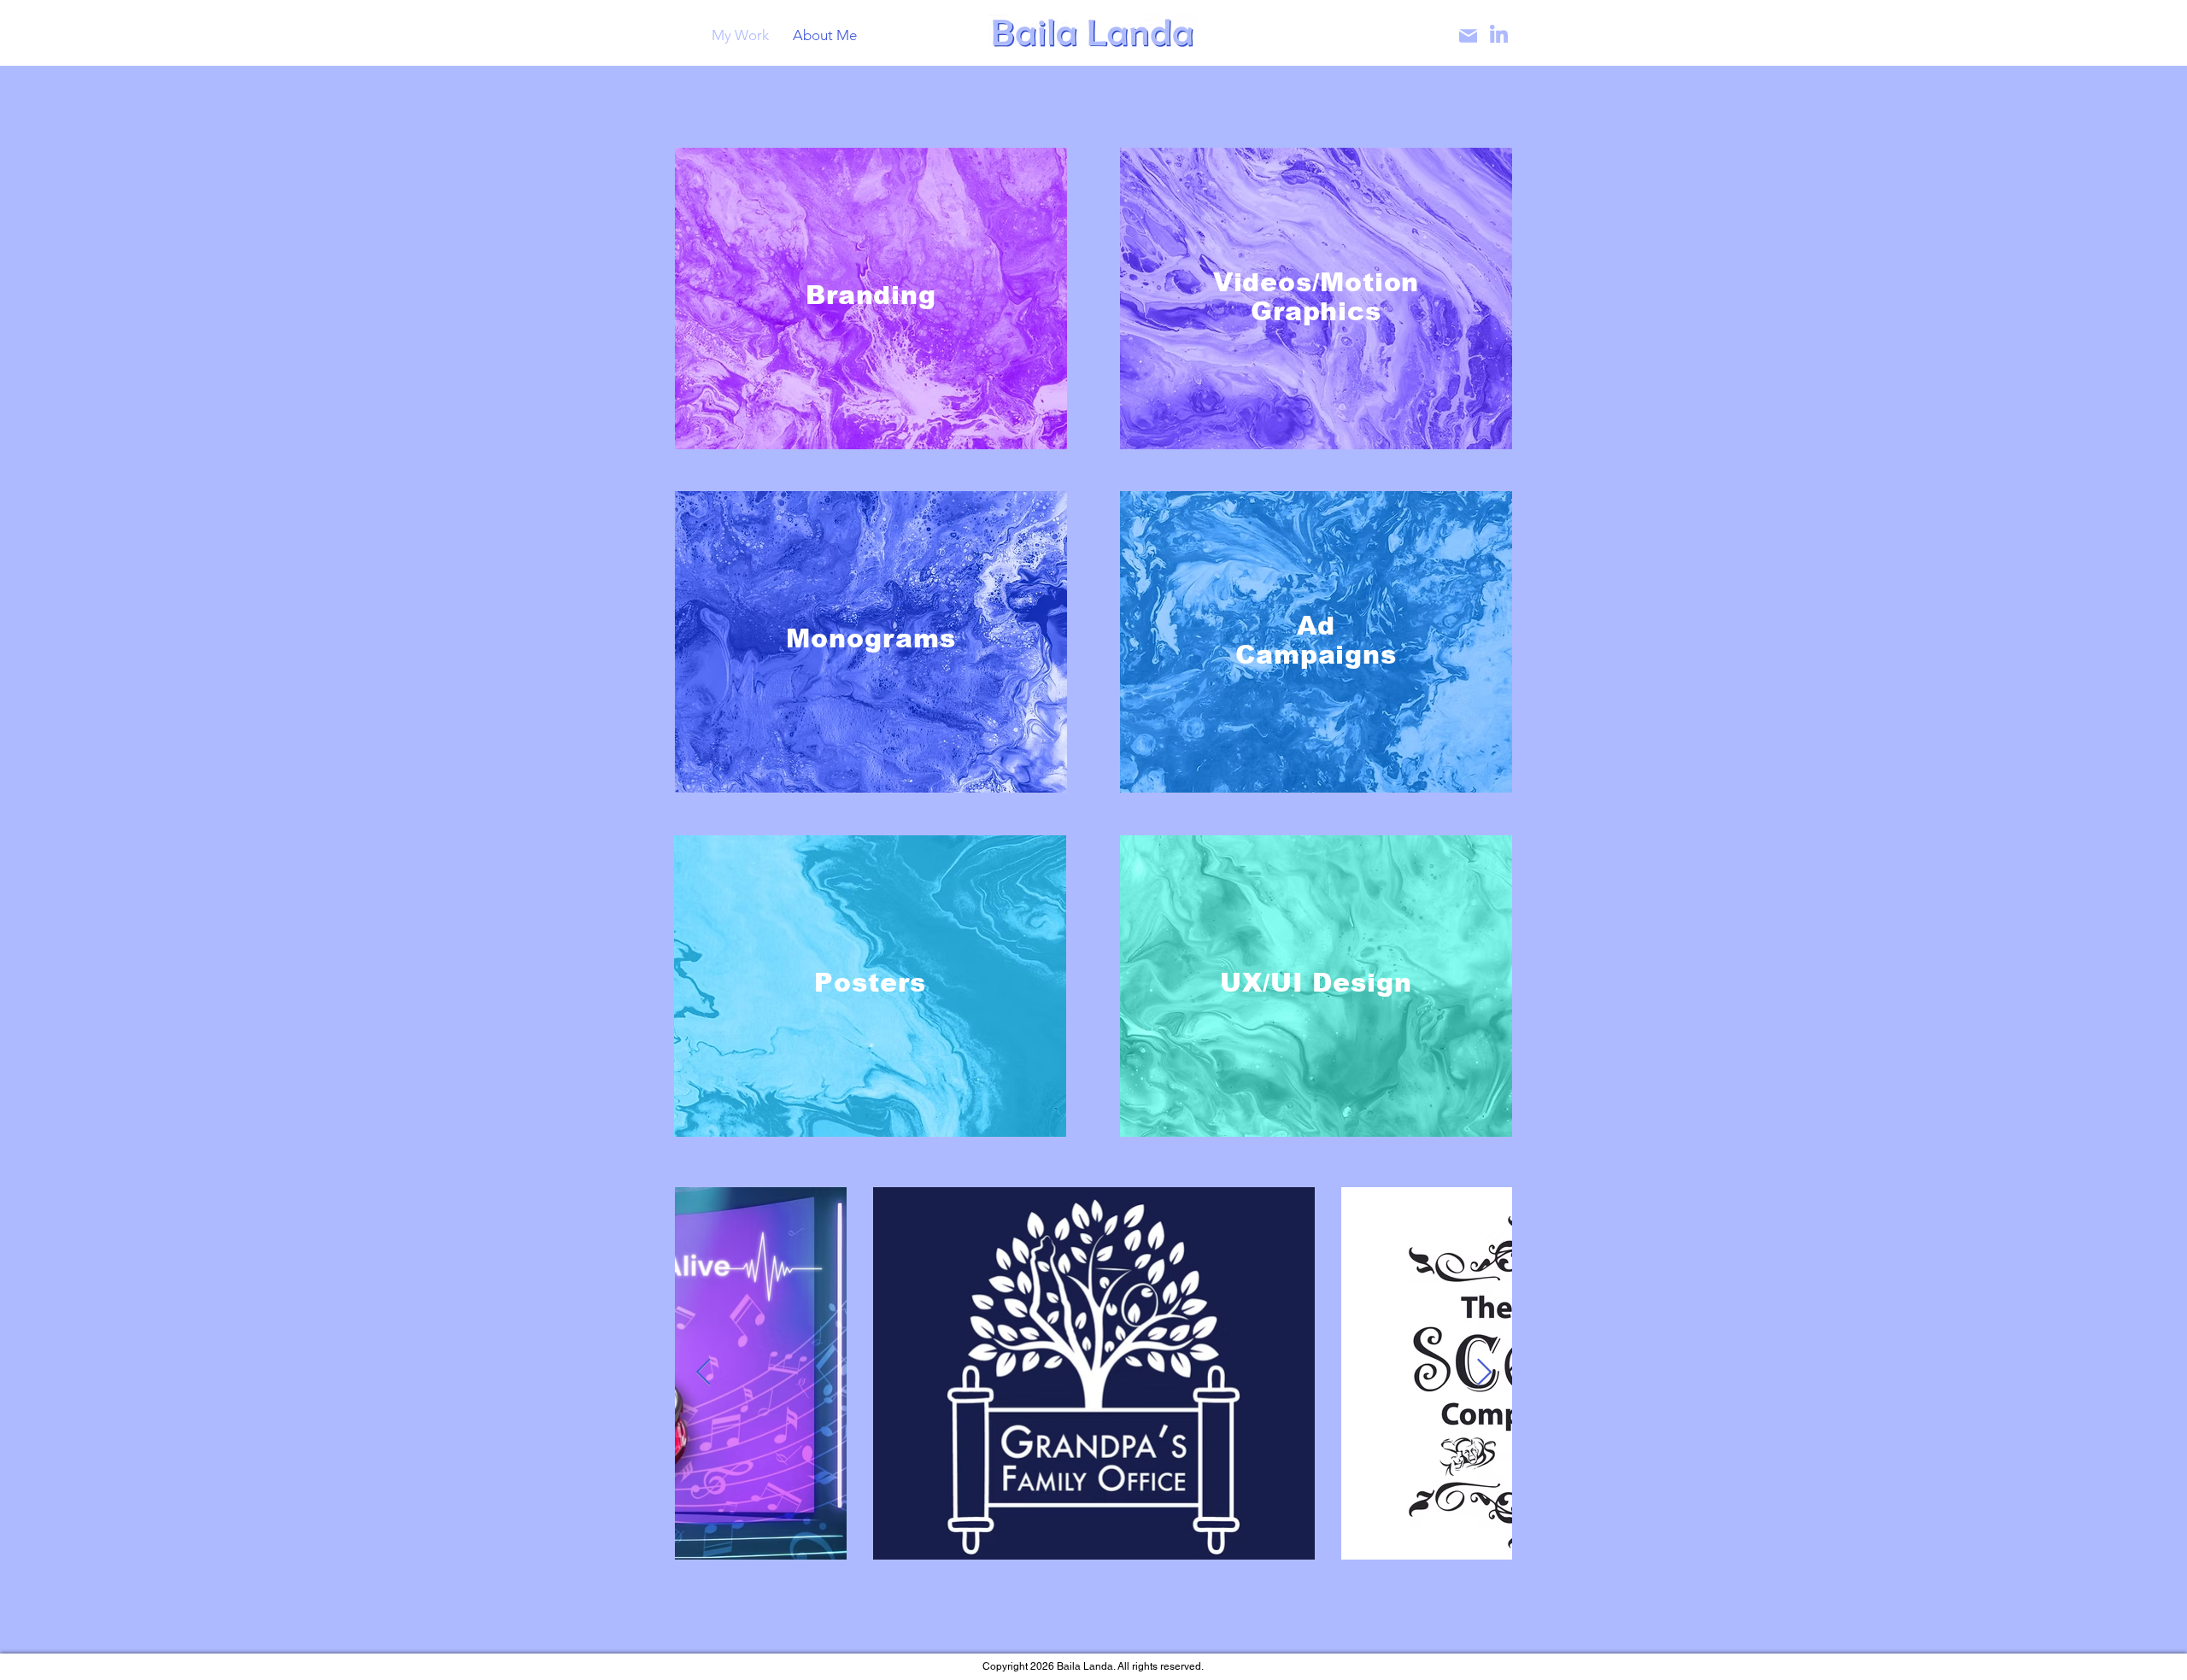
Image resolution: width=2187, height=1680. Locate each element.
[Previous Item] (703, 1373)
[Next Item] (1484, 1373)
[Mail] (1468, 36)
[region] (871, 299)
